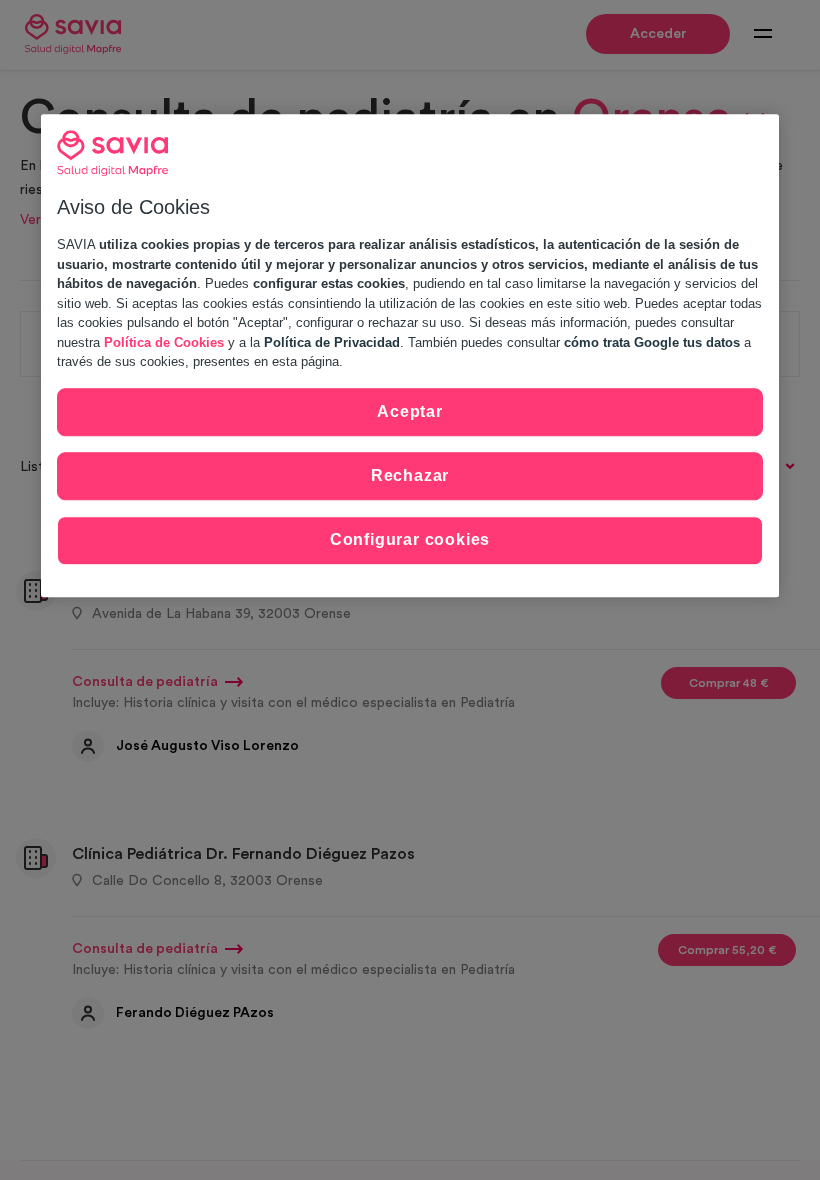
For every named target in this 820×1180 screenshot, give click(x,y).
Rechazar (410, 475)
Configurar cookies (410, 540)
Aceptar (410, 411)
